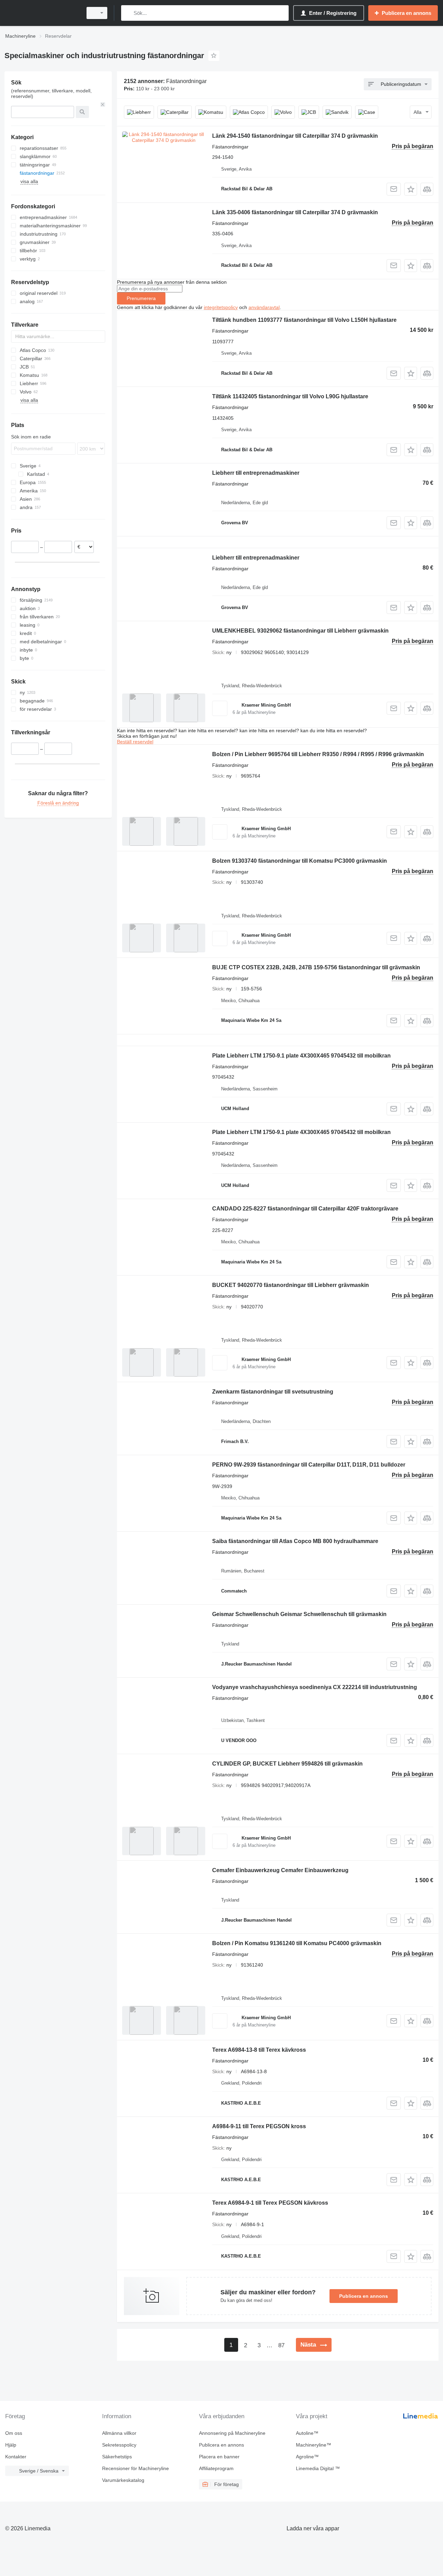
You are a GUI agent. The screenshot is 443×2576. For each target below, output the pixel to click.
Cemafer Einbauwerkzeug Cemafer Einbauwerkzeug (280, 1870)
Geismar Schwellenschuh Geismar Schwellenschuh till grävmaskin (299, 1614)
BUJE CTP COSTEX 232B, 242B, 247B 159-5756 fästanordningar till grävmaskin (316, 967)
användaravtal (264, 307)
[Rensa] (103, 105)
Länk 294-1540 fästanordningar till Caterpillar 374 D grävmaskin (295, 136)
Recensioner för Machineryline (135, 2468)
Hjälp (11, 2445)
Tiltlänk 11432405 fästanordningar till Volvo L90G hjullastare (290, 396)
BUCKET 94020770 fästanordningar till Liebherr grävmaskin (291, 1285)
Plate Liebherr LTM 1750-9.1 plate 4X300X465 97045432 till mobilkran (301, 1056)
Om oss (14, 2433)
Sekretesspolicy (119, 2445)
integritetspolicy (221, 307)
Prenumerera (141, 298)
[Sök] (128, 13)
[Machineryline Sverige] (42, 13)
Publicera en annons (364, 2296)
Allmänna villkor (119, 2433)
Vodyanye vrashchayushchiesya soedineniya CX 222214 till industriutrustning (315, 1687)
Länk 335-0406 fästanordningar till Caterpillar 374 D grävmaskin (295, 212)
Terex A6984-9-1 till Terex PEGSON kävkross (270, 2203)
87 (281, 2345)
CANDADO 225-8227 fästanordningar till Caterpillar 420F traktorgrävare (305, 1209)
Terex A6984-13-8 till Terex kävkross (259, 2050)
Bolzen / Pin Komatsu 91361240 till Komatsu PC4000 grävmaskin (297, 1943)
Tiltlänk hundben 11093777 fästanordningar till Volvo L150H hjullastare (304, 320)
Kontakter (16, 2457)
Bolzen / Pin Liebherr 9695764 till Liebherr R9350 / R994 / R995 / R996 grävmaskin (318, 754)
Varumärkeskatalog (123, 2480)
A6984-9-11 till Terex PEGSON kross (259, 2126)
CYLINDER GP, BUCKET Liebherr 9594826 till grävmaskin (287, 1764)
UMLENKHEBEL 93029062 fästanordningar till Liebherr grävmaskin (300, 631)
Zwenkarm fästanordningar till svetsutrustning (273, 1392)
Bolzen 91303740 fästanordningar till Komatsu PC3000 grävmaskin (300, 861)
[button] (411, 189)
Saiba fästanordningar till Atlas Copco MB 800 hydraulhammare (295, 1541)
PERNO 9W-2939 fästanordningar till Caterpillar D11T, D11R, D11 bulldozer (309, 1465)
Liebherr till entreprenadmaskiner (256, 473)
